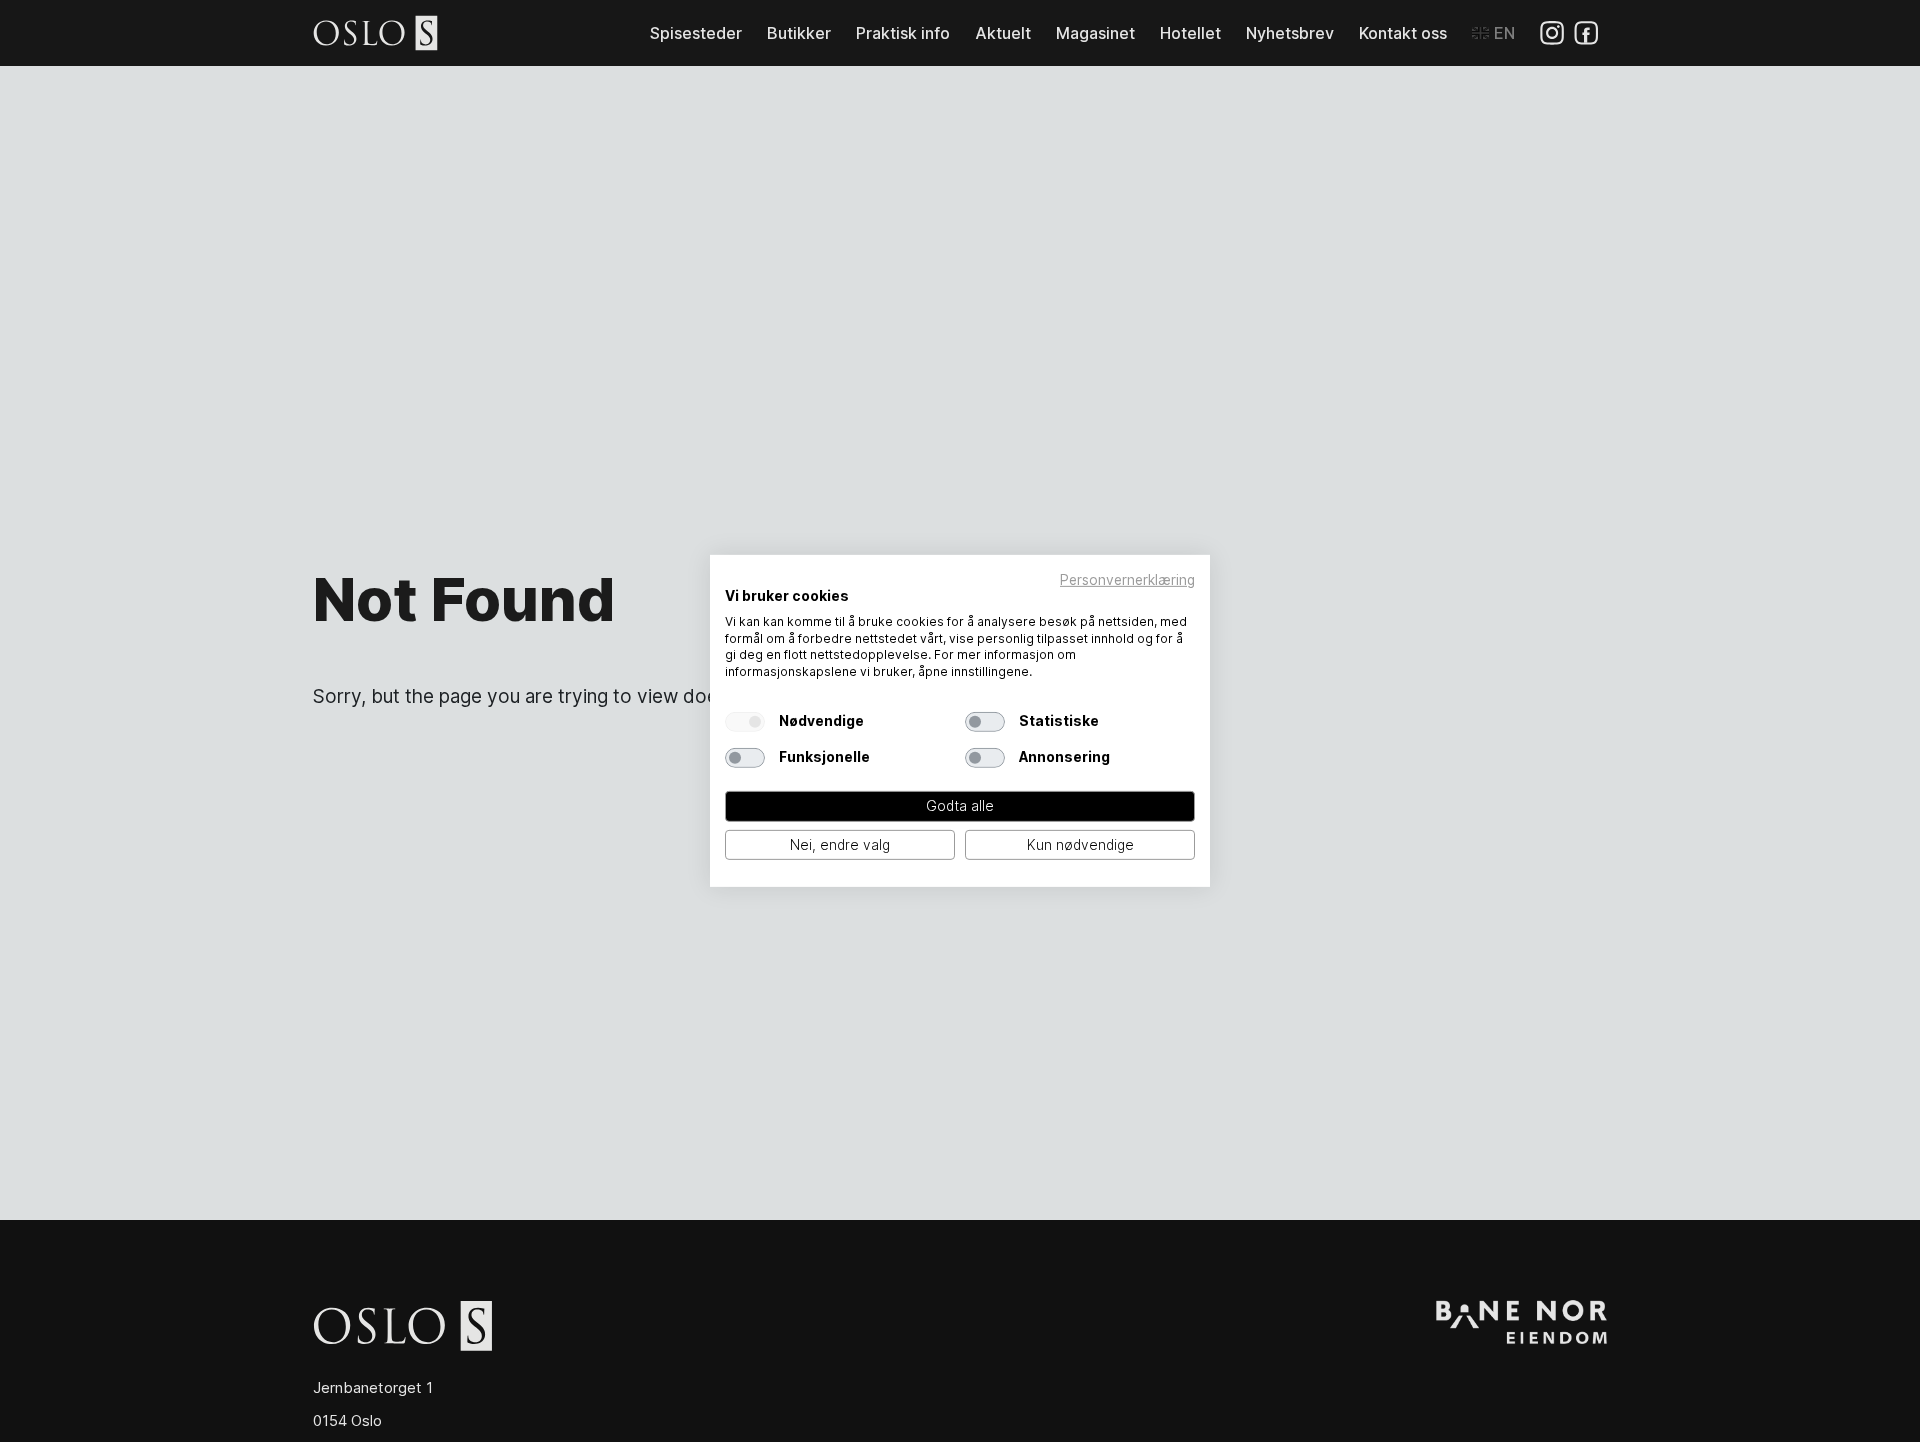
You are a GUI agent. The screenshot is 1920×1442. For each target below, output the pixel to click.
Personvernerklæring (1127, 580)
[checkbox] (745, 722)
